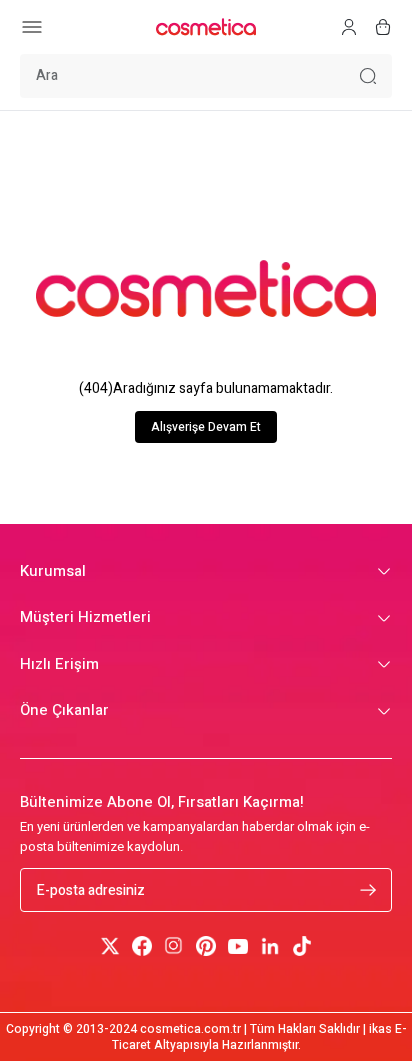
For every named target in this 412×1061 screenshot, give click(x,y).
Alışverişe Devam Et (206, 427)
